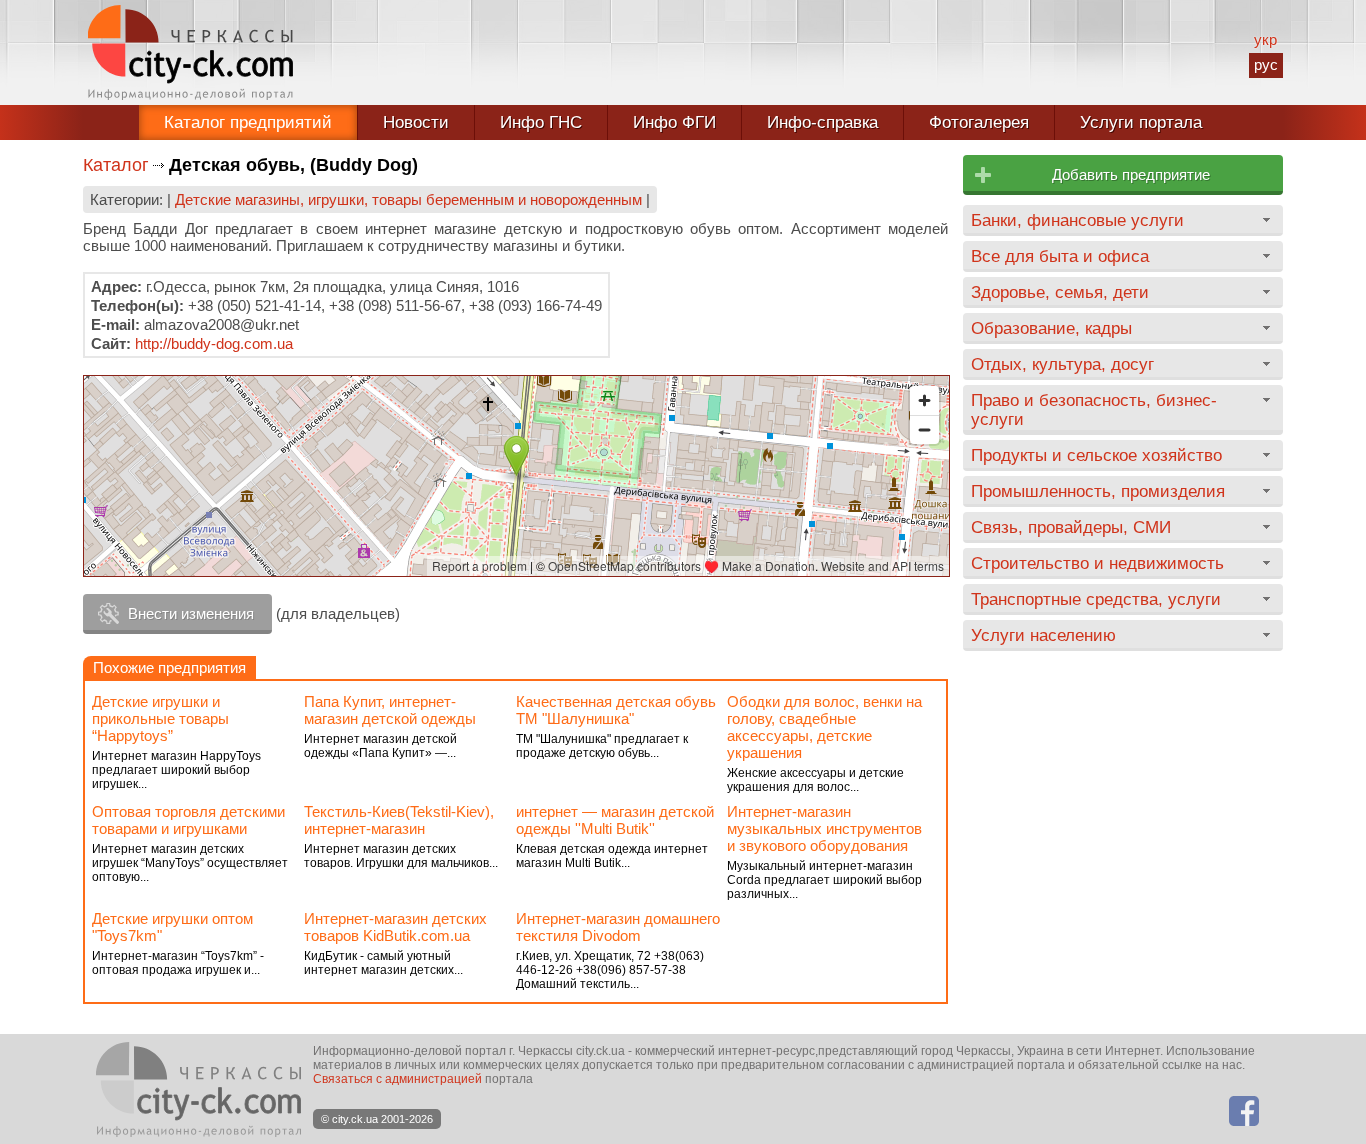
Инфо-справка (822, 122)
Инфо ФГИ (674, 122)
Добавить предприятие (1131, 174)
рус (1266, 64)
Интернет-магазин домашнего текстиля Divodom (618, 927)
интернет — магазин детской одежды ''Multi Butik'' (615, 820)
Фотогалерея (979, 122)
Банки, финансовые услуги (1077, 220)
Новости (416, 122)
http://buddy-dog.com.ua (214, 343)
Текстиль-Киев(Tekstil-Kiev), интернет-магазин (399, 820)
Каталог (116, 165)
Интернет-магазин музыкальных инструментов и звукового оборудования (824, 828)
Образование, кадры (1051, 328)
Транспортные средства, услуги (1096, 599)
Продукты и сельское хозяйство (1096, 455)
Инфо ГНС (541, 122)
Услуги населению (1043, 635)
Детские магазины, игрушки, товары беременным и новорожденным (408, 199)
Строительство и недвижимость (1097, 563)
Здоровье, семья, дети (1060, 292)
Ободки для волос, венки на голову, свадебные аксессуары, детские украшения (824, 727)
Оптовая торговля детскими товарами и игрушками (188, 820)
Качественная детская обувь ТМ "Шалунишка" (616, 710)
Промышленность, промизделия (1098, 491)
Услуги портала (1141, 122)
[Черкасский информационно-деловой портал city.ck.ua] (190, 52)
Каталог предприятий (248, 122)
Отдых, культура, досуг (1062, 364)
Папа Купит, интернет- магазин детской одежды (390, 710)
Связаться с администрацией (397, 1079)
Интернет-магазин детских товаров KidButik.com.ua (395, 927)
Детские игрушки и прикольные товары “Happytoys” (160, 718)
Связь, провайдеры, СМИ (1071, 527)
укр (1265, 39)
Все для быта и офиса (1060, 256)
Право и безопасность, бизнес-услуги (1094, 409)
